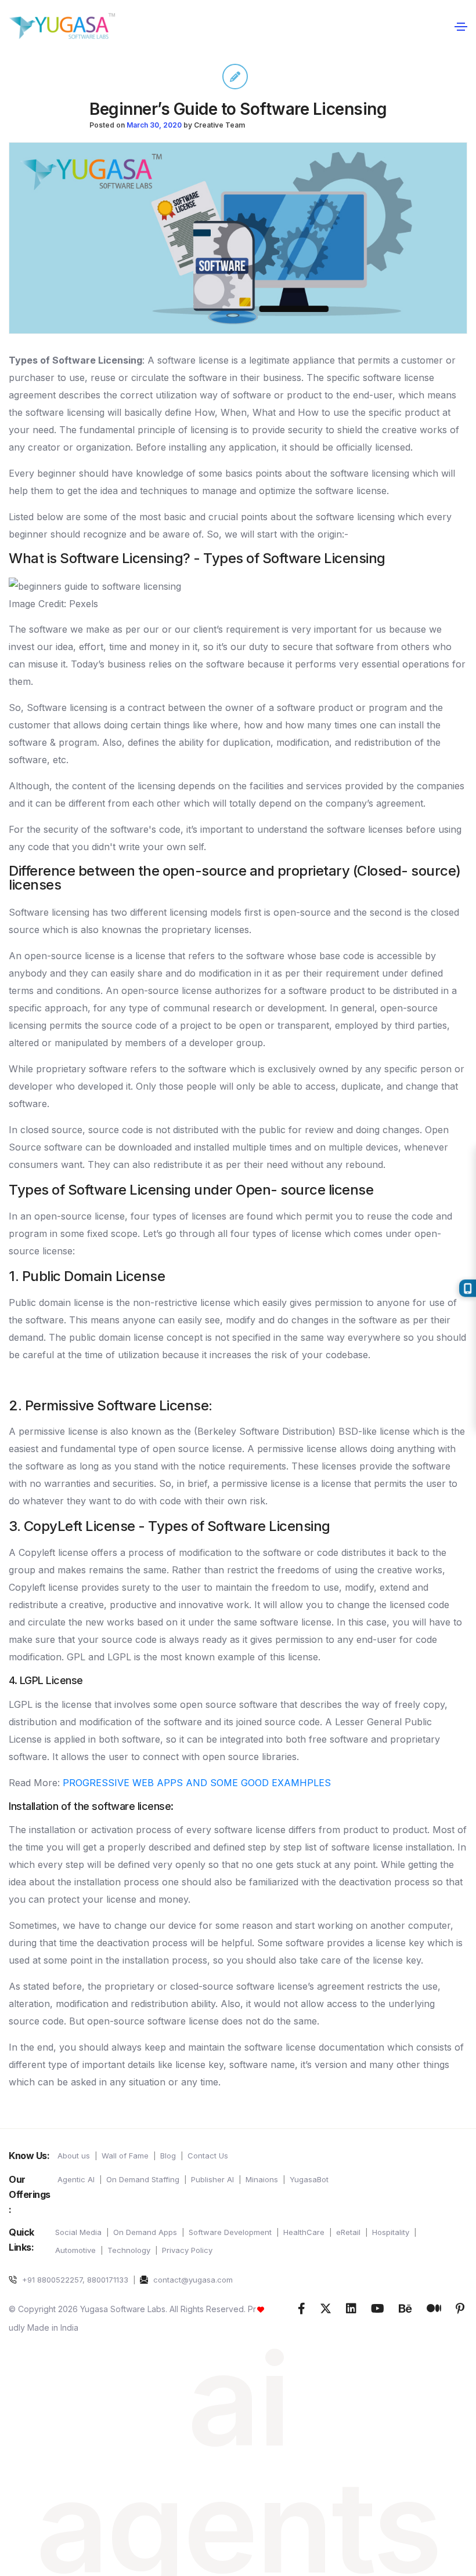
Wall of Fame (125, 2156)
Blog (168, 2156)
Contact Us (208, 2156)
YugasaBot (309, 2179)
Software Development (230, 2232)
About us (74, 2156)
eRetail (348, 2232)
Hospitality (391, 2232)
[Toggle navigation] (461, 26)
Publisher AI (212, 2179)
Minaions (262, 2179)
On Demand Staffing (143, 2179)
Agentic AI (76, 2179)
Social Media (78, 2232)
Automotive (75, 2250)
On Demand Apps (145, 2232)
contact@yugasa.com (192, 2280)
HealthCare (304, 2232)
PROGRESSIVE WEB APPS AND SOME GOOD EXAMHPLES (197, 1783)
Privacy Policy (187, 2250)
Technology (129, 2250)
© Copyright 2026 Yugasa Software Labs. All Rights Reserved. (128, 2309)
